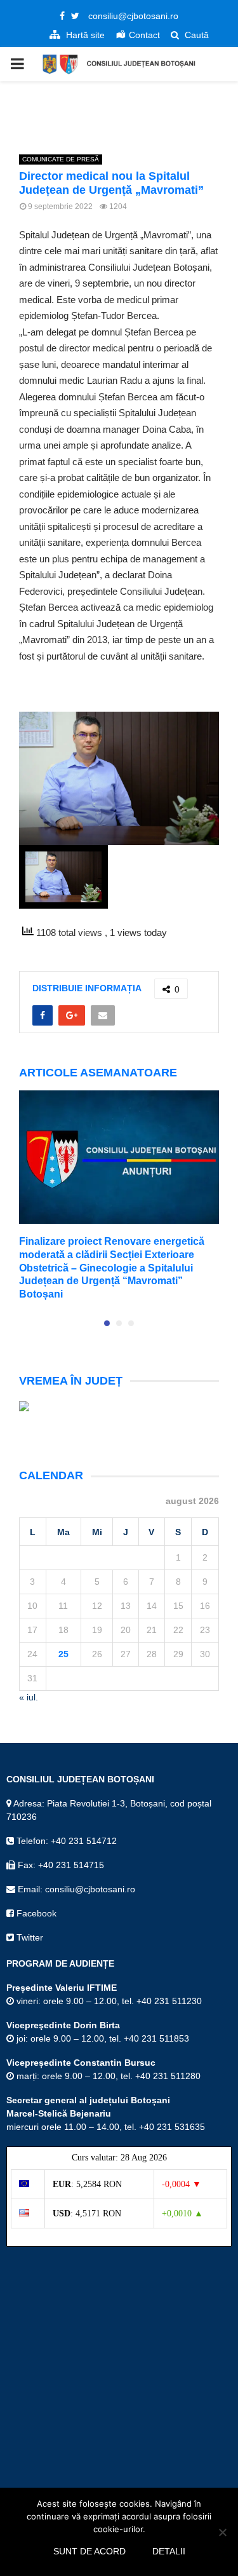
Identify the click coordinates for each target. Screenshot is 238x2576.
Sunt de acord (89, 2551)
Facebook (35, 1913)
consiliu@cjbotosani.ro (133, 16)
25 (63, 1654)
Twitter (29, 1937)
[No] (222, 2532)
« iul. (29, 1697)
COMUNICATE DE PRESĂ (61, 159)
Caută (195, 35)
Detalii (169, 2551)
